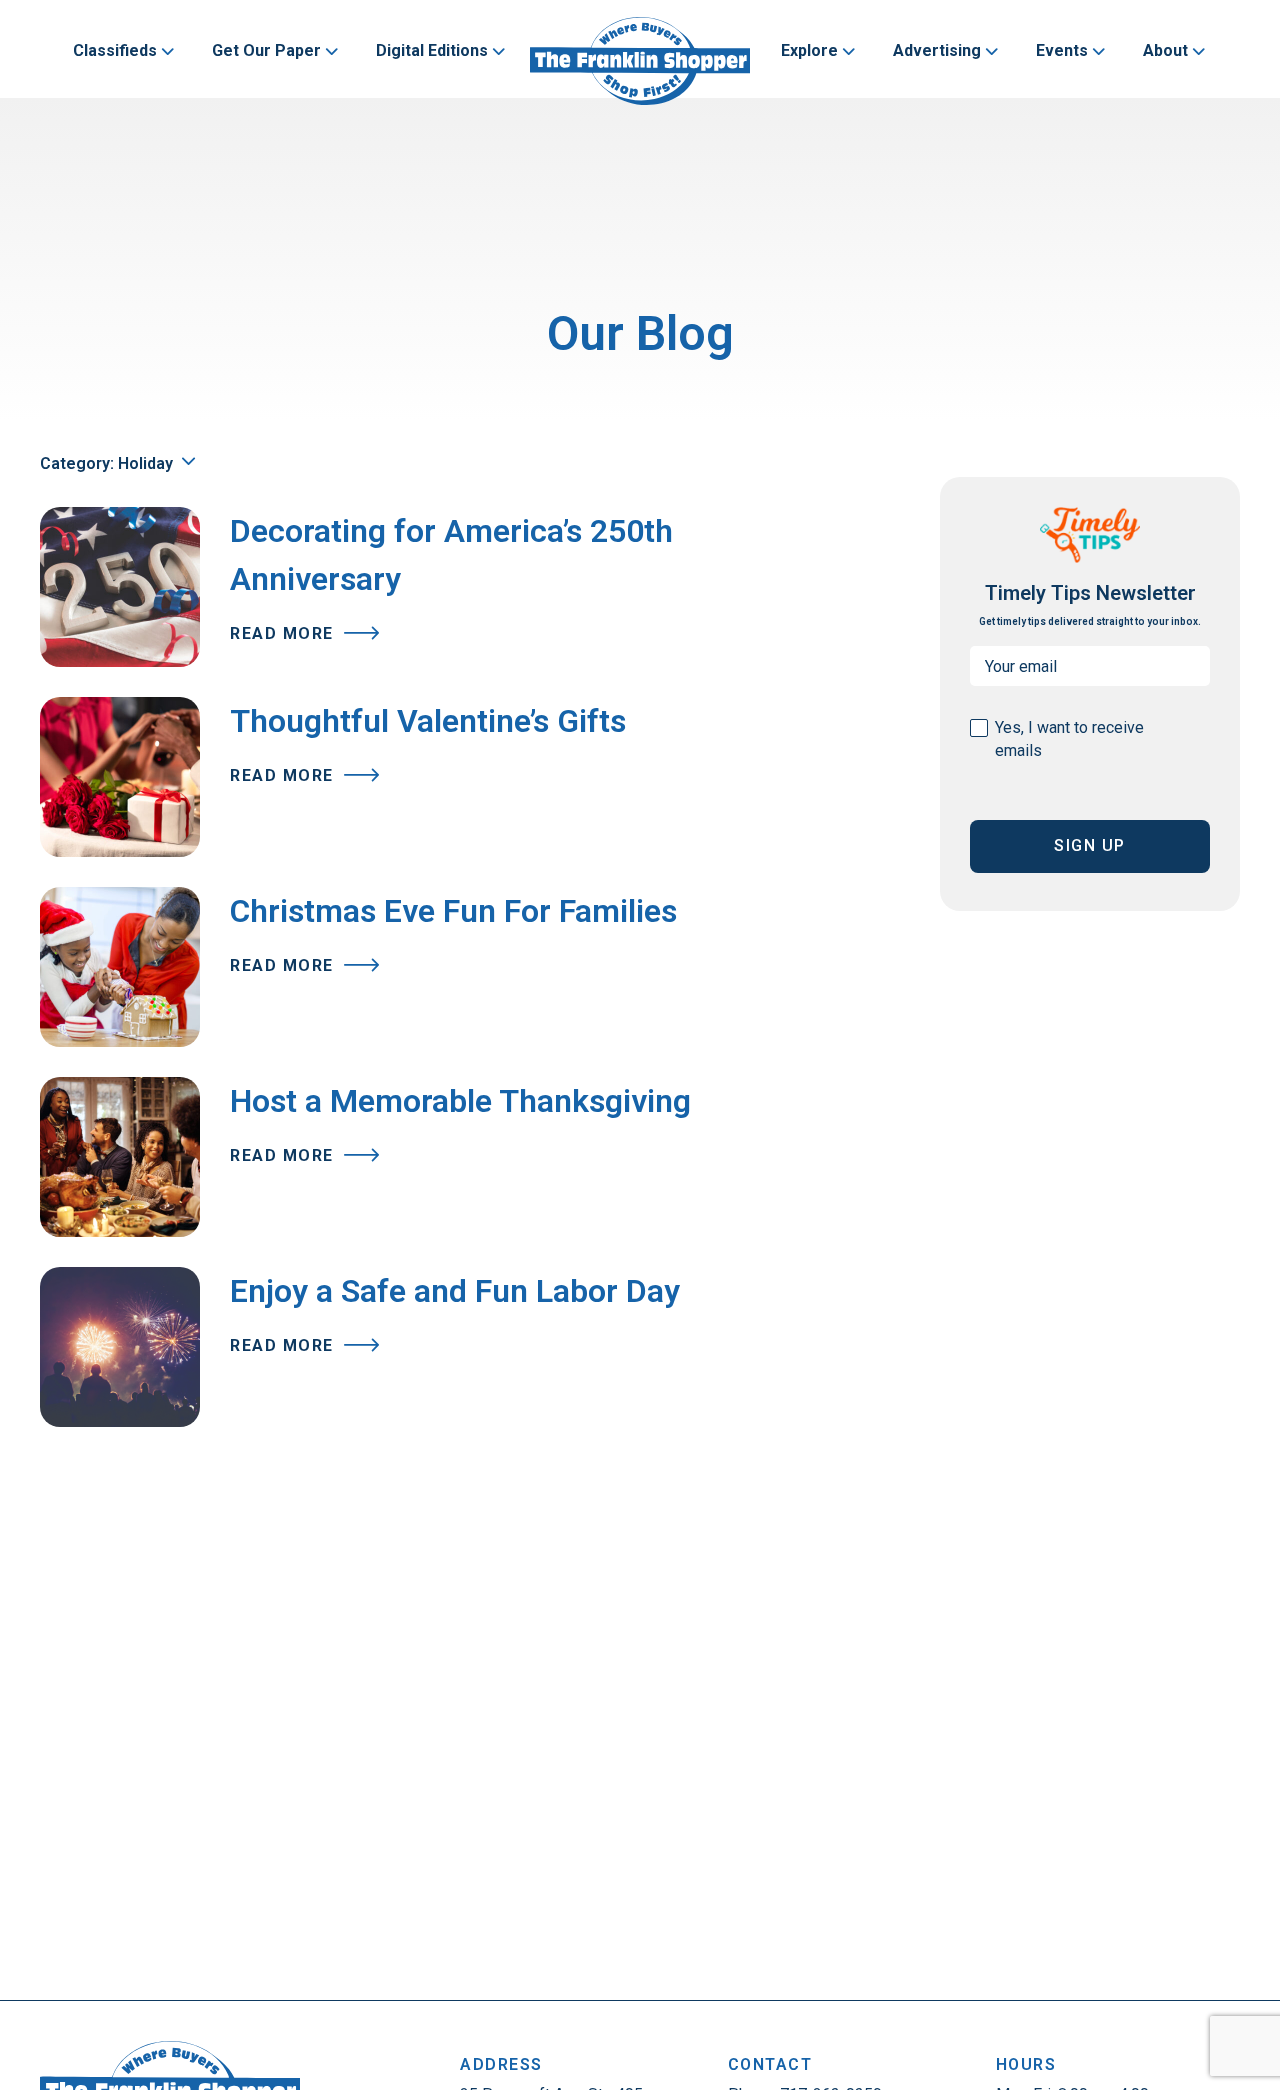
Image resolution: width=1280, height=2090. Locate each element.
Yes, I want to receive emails (1069, 739)
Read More (284, 633)
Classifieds (115, 50)
